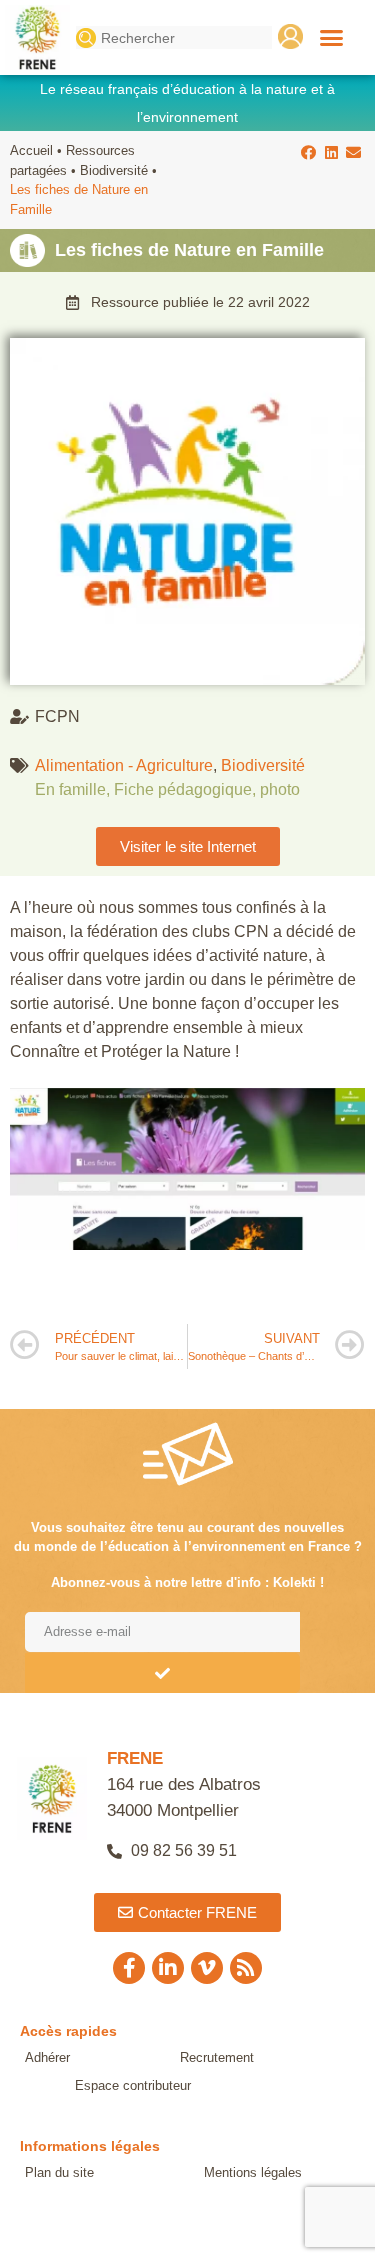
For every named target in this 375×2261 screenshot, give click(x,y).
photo (280, 789)
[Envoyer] (162, 1673)
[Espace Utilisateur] (290, 36)
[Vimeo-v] (207, 1968)
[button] (332, 38)
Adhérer (47, 2057)
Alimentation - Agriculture (124, 765)
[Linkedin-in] (168, 1968)
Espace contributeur (133, 2085)
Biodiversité (114, 170)
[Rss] (246, 1968)
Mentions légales (253, 2172)
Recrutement (217, 2057)
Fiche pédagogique (183, 789)
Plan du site (59, 2172)
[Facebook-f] (129, 1968)
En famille (70, 789)
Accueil (31, 150)
